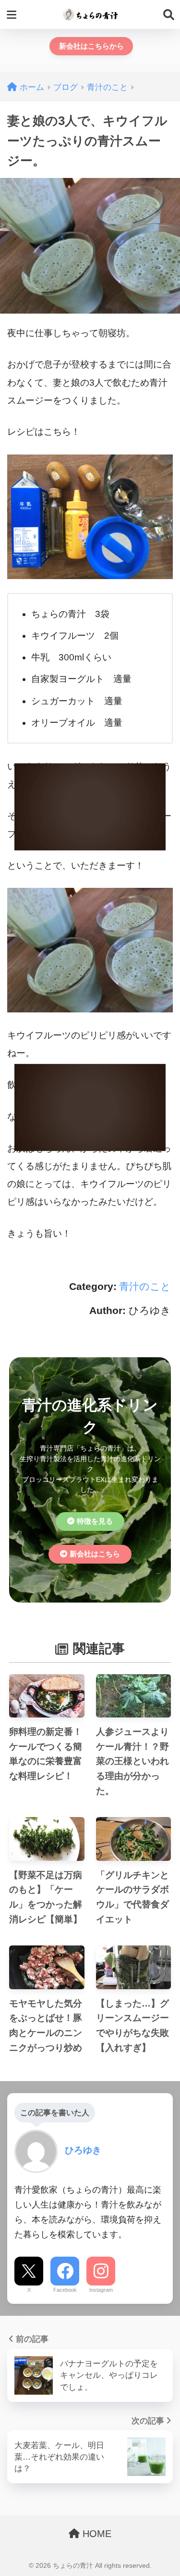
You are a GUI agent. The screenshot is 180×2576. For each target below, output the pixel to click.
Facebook (65, 2290)
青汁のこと (145, 1286)
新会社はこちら (95, 1554)
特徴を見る (95, 1521)
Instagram (101, 2290)
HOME (96, 2534)
